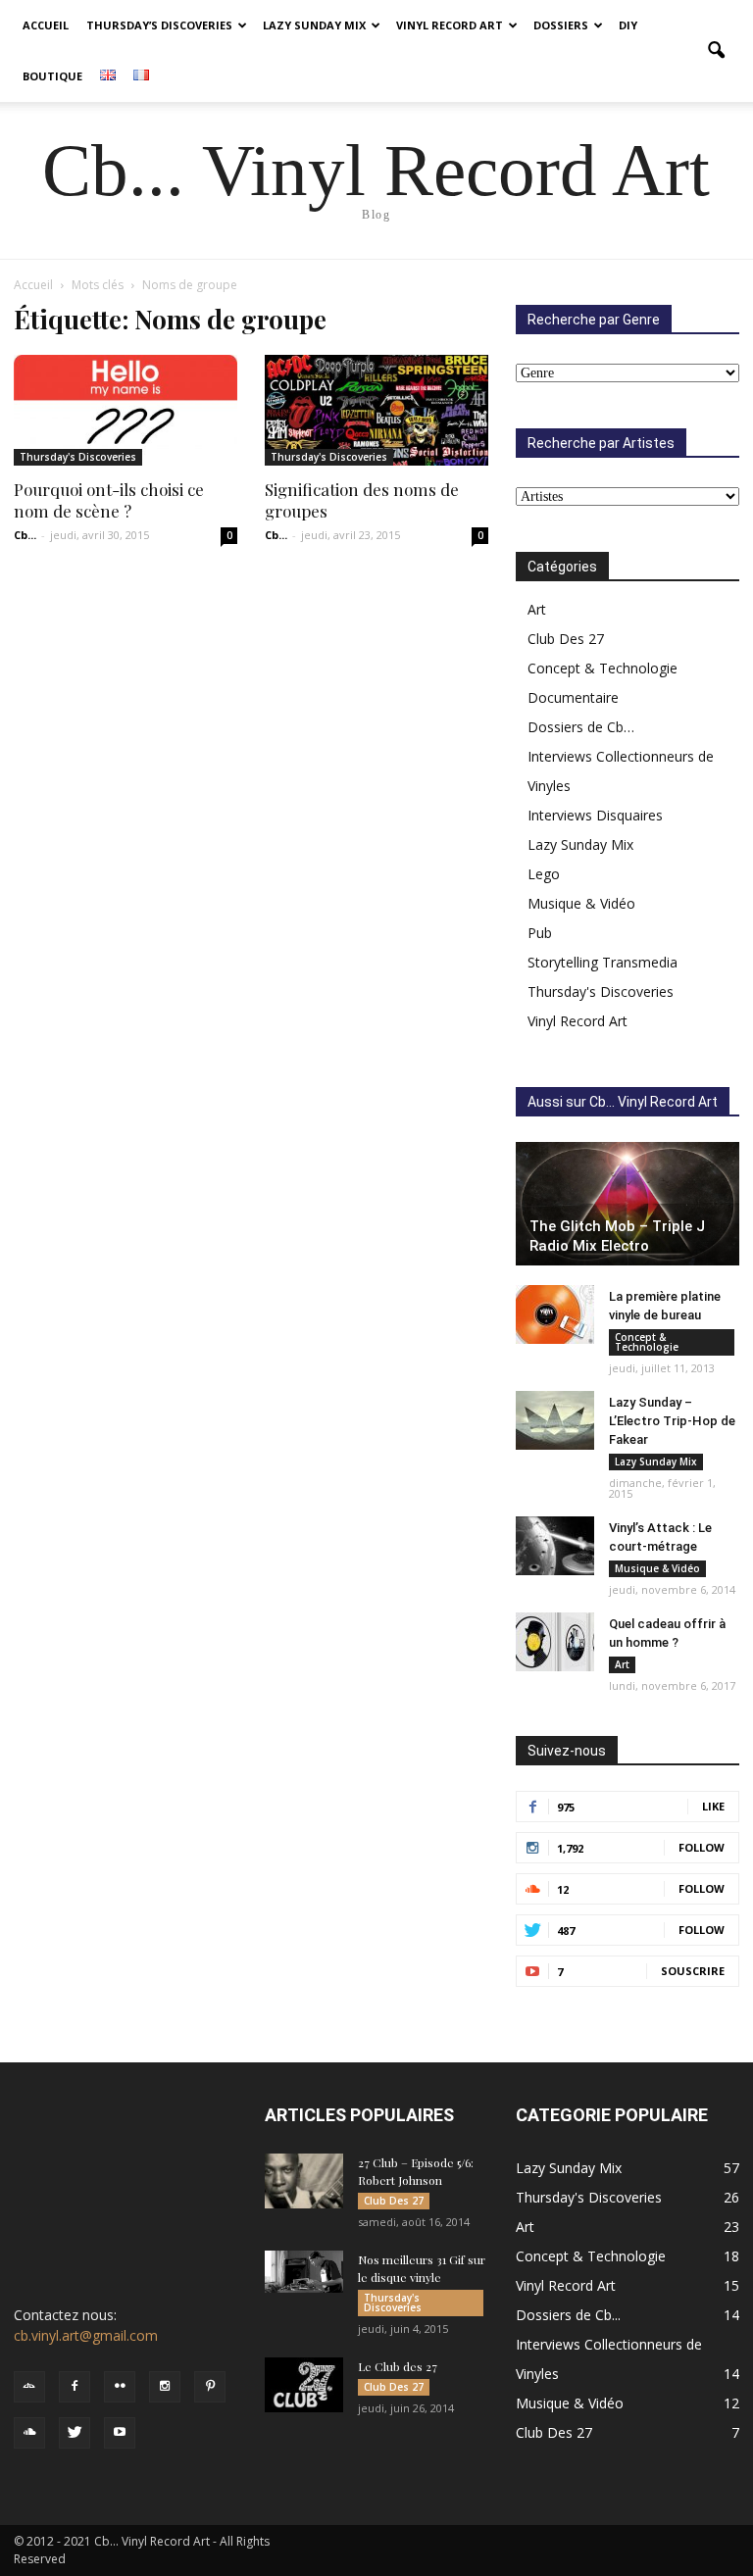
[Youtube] (120, 2433)
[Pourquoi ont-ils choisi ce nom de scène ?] (125, 410)
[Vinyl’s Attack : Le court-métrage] (555, 1546)
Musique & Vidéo (581, 903)
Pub (540, 933)
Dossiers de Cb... (568, 2315)
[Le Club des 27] (304, 2385)
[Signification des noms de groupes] (376, 410)
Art (537, 609)
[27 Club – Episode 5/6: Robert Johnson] (304, 2181)
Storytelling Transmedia (602, 962)
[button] (716, 51)
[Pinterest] (210, 2387)
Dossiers (561, 25)
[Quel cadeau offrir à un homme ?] (555, 1642)
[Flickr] (120, 2387)
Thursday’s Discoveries (159, 25)
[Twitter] (75, 2433)
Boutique (52, 76)
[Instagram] (165, 2387)
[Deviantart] (29, 2387)
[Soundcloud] (29, 2433)
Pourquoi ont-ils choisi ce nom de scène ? (109, 500)
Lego (544, 874)
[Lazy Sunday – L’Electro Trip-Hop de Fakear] (555, 1420)
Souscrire (693, 1971)
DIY (628, 25)
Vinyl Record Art (450, 25)
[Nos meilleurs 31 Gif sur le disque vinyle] (304, 2272)
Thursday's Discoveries (78, 457)
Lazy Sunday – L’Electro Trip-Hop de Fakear (672, 1421)
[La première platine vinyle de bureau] (555, 1314)
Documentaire (573, 697)
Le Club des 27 (398, 2366)
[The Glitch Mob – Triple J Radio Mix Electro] (627, 1204)
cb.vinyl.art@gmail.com (86, 2335)
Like (713, 1806)
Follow (702, 1847)
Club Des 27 (566, 639)
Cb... (25, 535)
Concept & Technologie (602, 668)
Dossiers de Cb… (581, 727)
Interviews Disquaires (595, 815)
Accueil (46, 25)
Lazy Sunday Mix (314, 25)
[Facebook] (75, 2387)
